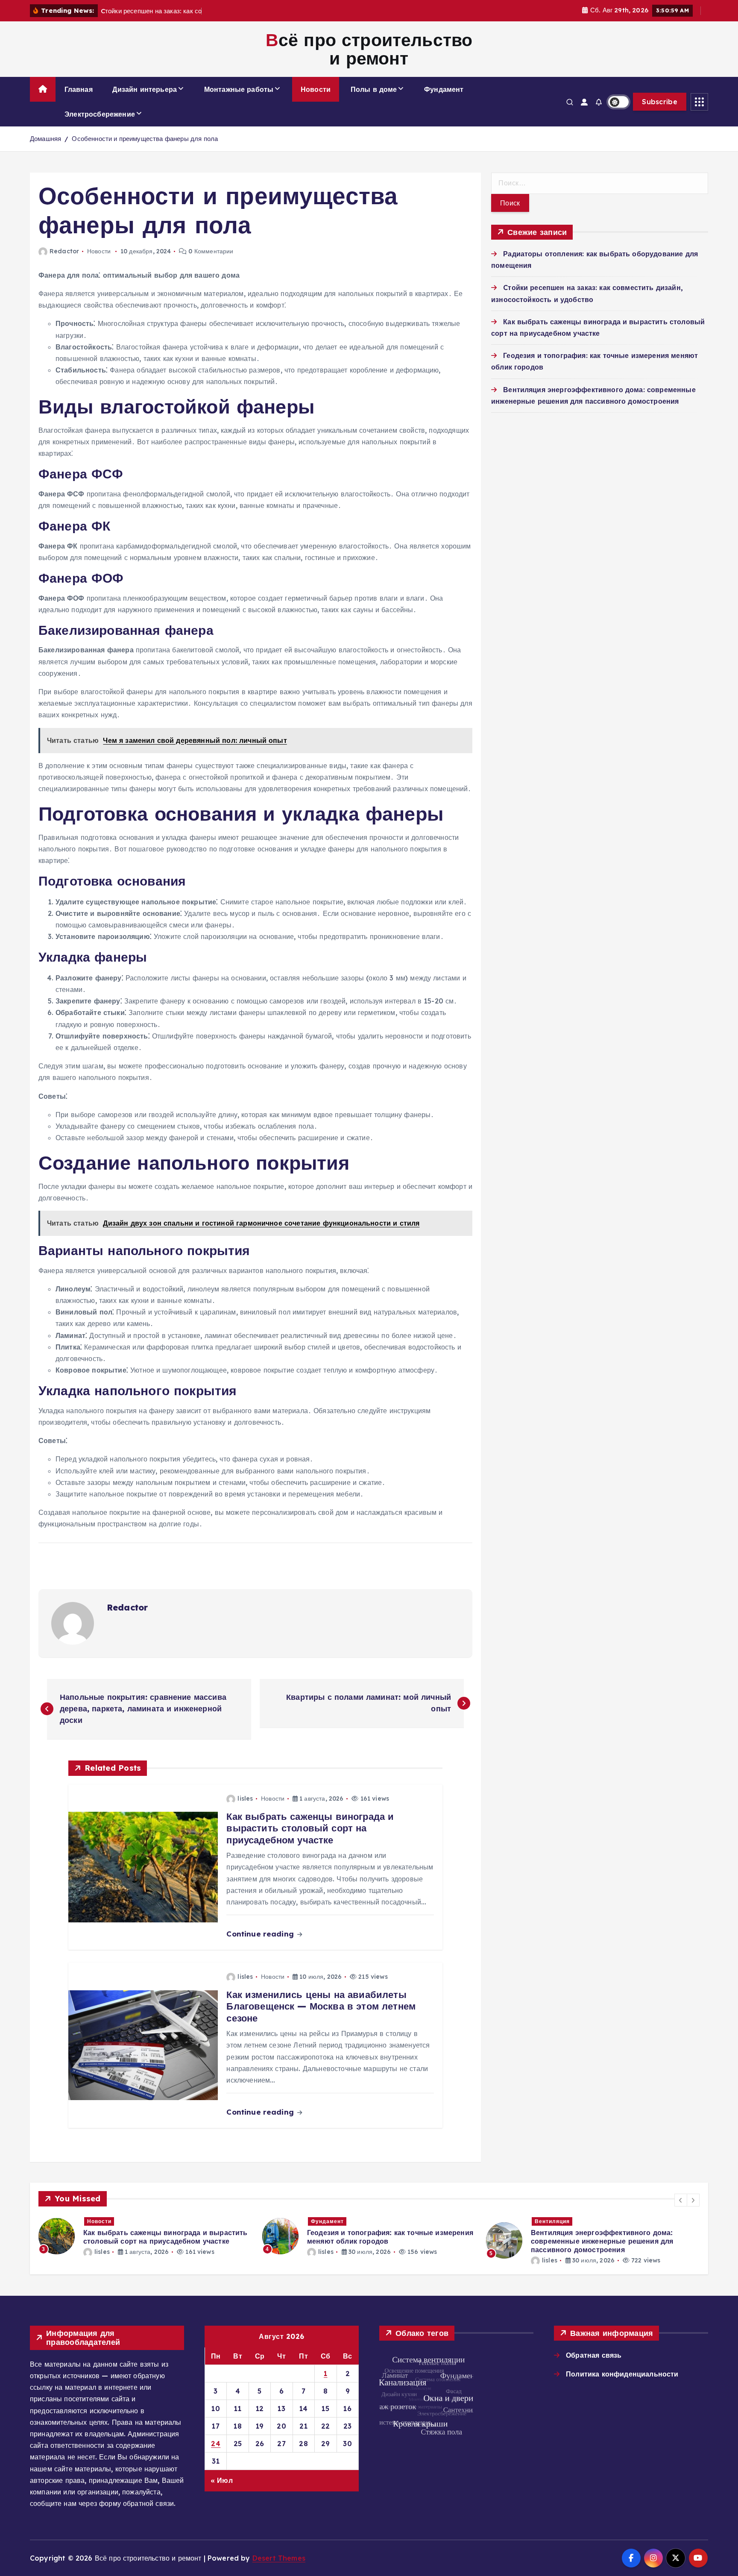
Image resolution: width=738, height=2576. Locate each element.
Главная (79, 89)
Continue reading (261, 1934)
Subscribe (660, 102)
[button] (681, 2200)
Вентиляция (328, 2221)
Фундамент (444, 89)
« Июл (222, 2480)
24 (216, 2444)
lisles (245, 1799)
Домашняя (45, 139)
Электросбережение (100, 114)
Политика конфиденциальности (622, 2374)
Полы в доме (374, 89)
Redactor (64, 251)
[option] (145, 2236)
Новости (316, 89)
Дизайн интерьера (145, 89)
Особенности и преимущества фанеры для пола (145, 139)
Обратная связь (594, 2355)
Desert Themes (279, 2558)
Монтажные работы (239, 89)
